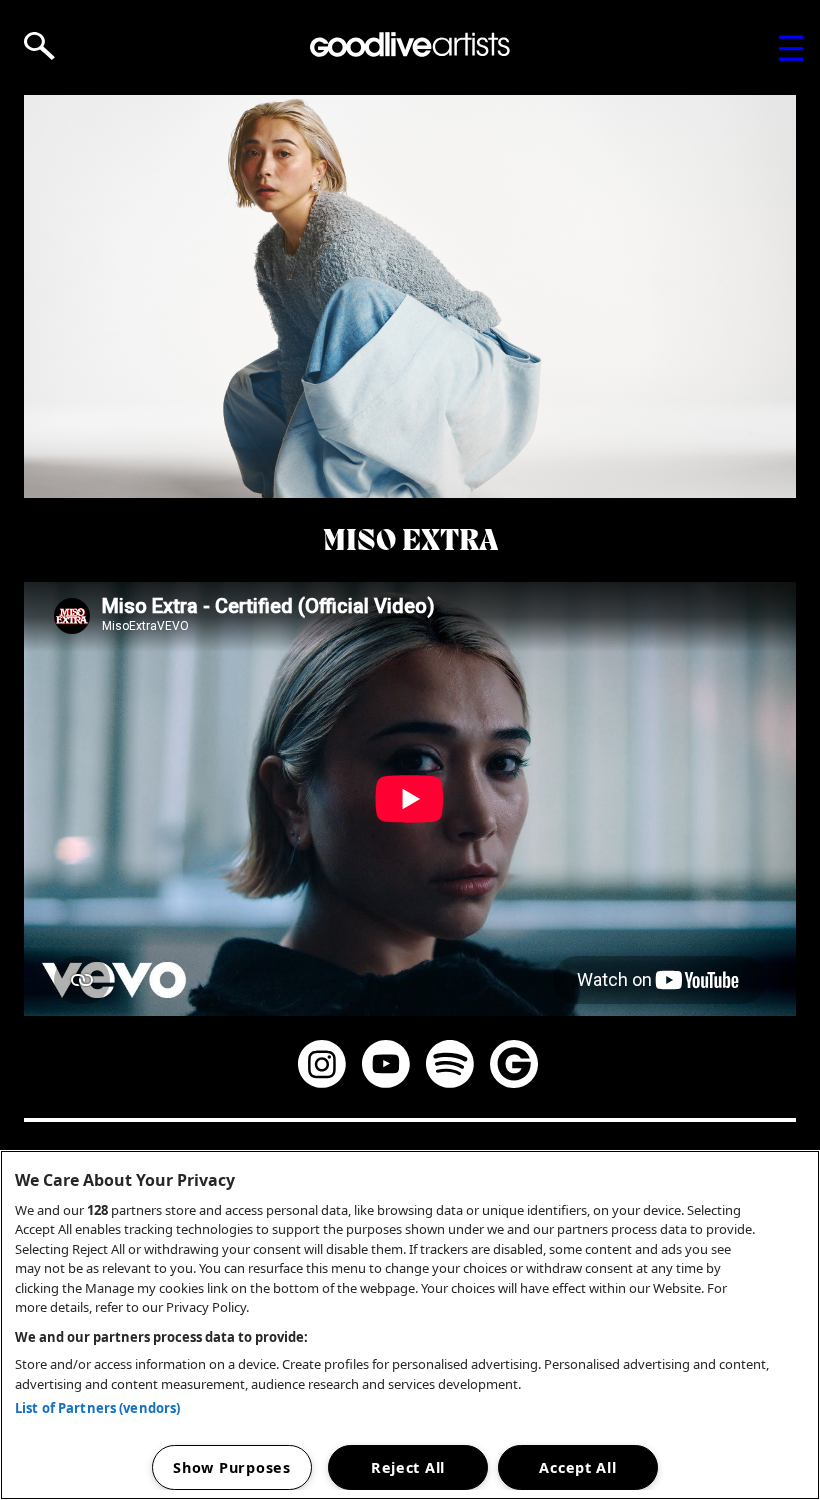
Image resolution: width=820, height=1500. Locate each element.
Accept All (577, 1467)
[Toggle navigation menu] (791, 48)
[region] (410, 1325)
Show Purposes (231, 1467)
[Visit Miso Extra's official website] (514, 1067)
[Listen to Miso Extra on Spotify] (450, 1067)
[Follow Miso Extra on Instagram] (322, 1067)
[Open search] (39, 46)
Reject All (408, 1467)
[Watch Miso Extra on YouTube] (386, 1067)
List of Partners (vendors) (97, 1408)
